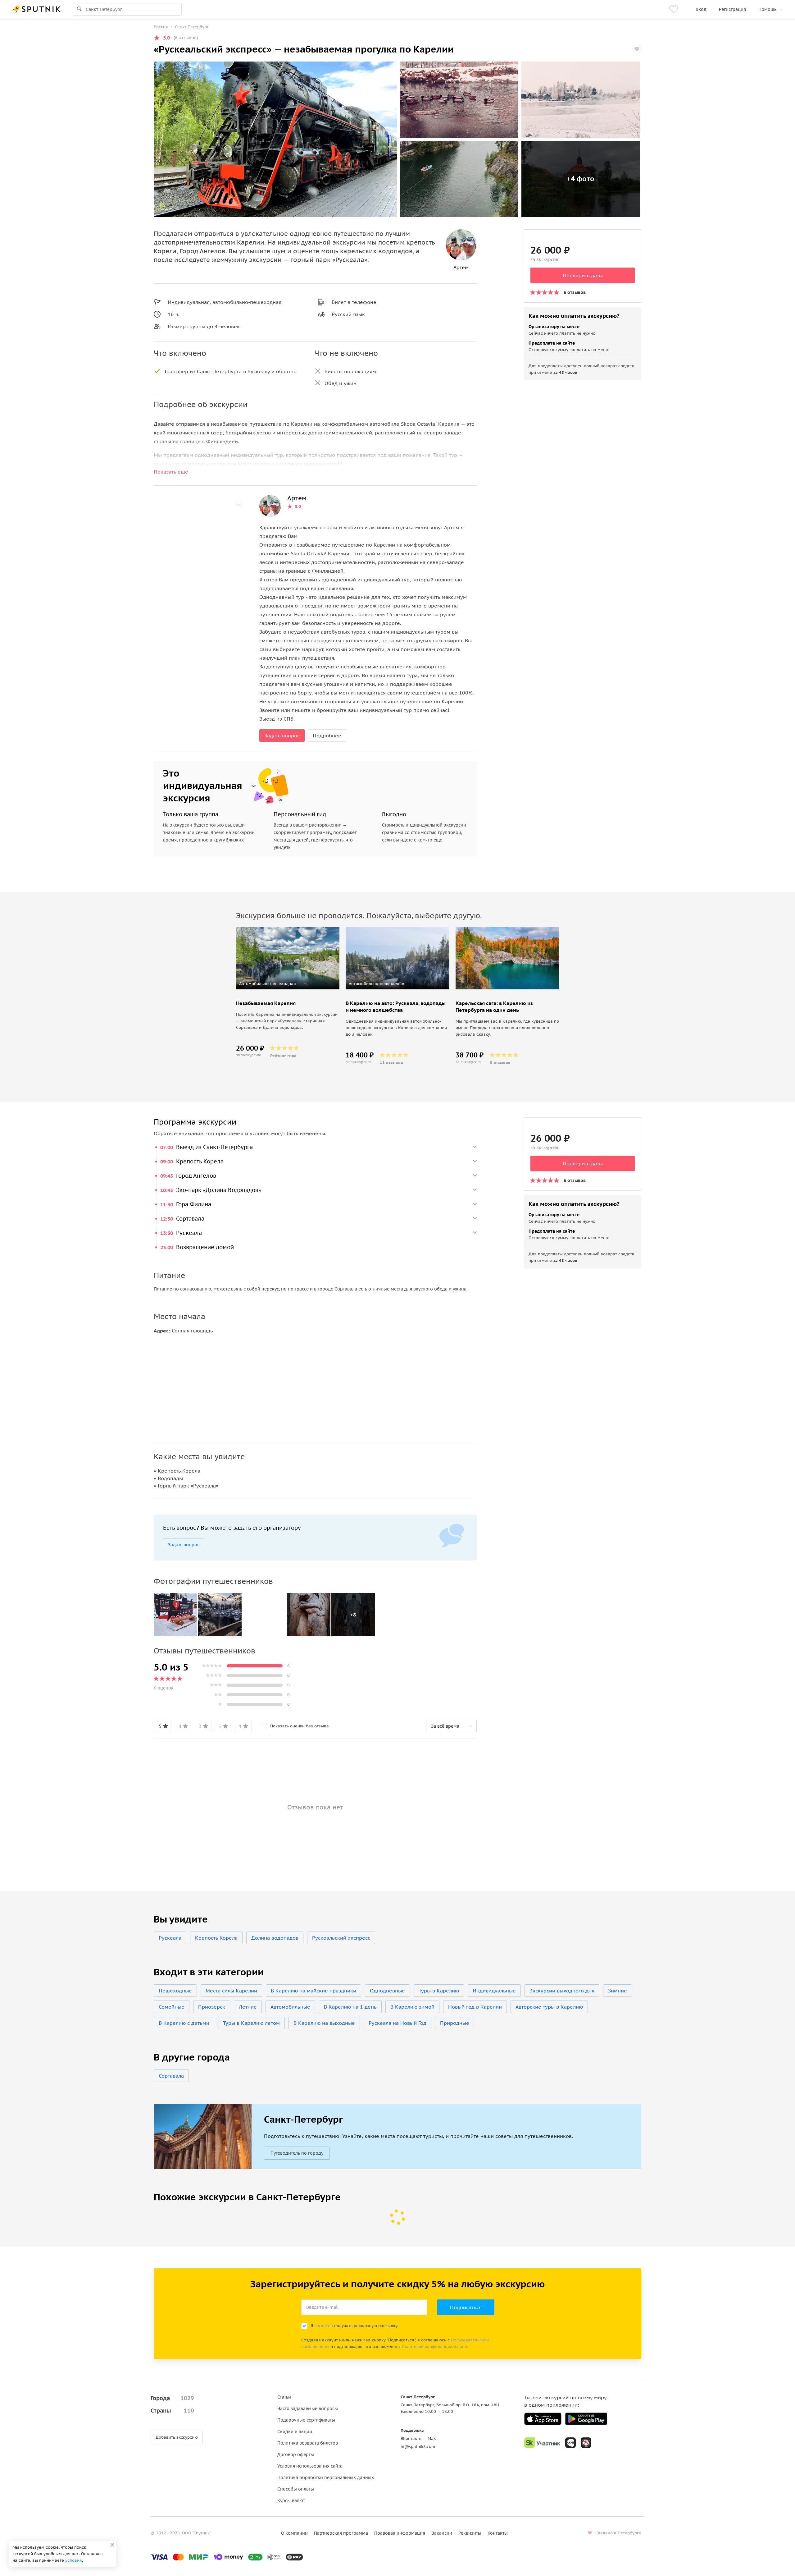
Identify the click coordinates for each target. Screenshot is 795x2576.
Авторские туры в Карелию (549, 2007)
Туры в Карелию (439, 1991)
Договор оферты (296, 2455)
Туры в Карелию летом (251, 2023)
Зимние (618, 1991)
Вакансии (442, 2533)
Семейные (172, 2007)
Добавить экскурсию (177, 2437)
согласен (324, 2326)
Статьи (284, 2397)
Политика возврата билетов (308, 2443)
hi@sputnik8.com (418, 2447)
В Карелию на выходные (324, 2023)
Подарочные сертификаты (306, 2420)
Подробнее (327, 736)
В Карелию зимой (412, 2007)
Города (172, 2398)
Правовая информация (400, 2533)
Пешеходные (175, 1991)
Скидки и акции (295, 2432)
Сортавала (171, 2076)
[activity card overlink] (288, 1028)
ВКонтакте (411, 2438)
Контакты (498, 2533)
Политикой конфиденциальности (435, 2347)
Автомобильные (290, 2007)
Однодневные (387, 1991)
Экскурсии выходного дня (562, 1991)
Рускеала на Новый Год (397, 2023)
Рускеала (170, 1938)
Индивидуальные (494, 1991)
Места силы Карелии (231, 1991)
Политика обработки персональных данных (326, 2477)
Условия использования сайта (310, 2466)
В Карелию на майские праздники (313, 1991)
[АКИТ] (570, 2443)
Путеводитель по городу (297, 2153)
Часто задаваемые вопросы (308, 2409)
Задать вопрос (282, 736)
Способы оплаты (296, 2489)
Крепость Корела (216, 1938)
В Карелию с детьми (184, 2023)
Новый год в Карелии (475, 2007)
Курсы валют (291, 2500)
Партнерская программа (341, 2533)
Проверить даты (583, 275)
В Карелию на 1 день (350, 2007)
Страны (172, 2411)
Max (432, 2438)
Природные (455, 2023)
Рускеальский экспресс (341, 1938)
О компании (294, 2533)
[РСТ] (586, 2443)
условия (74, 2560)
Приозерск (212, 2007)
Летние (248, 2007)
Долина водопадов (275, 1938)
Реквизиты (470, 2533)
